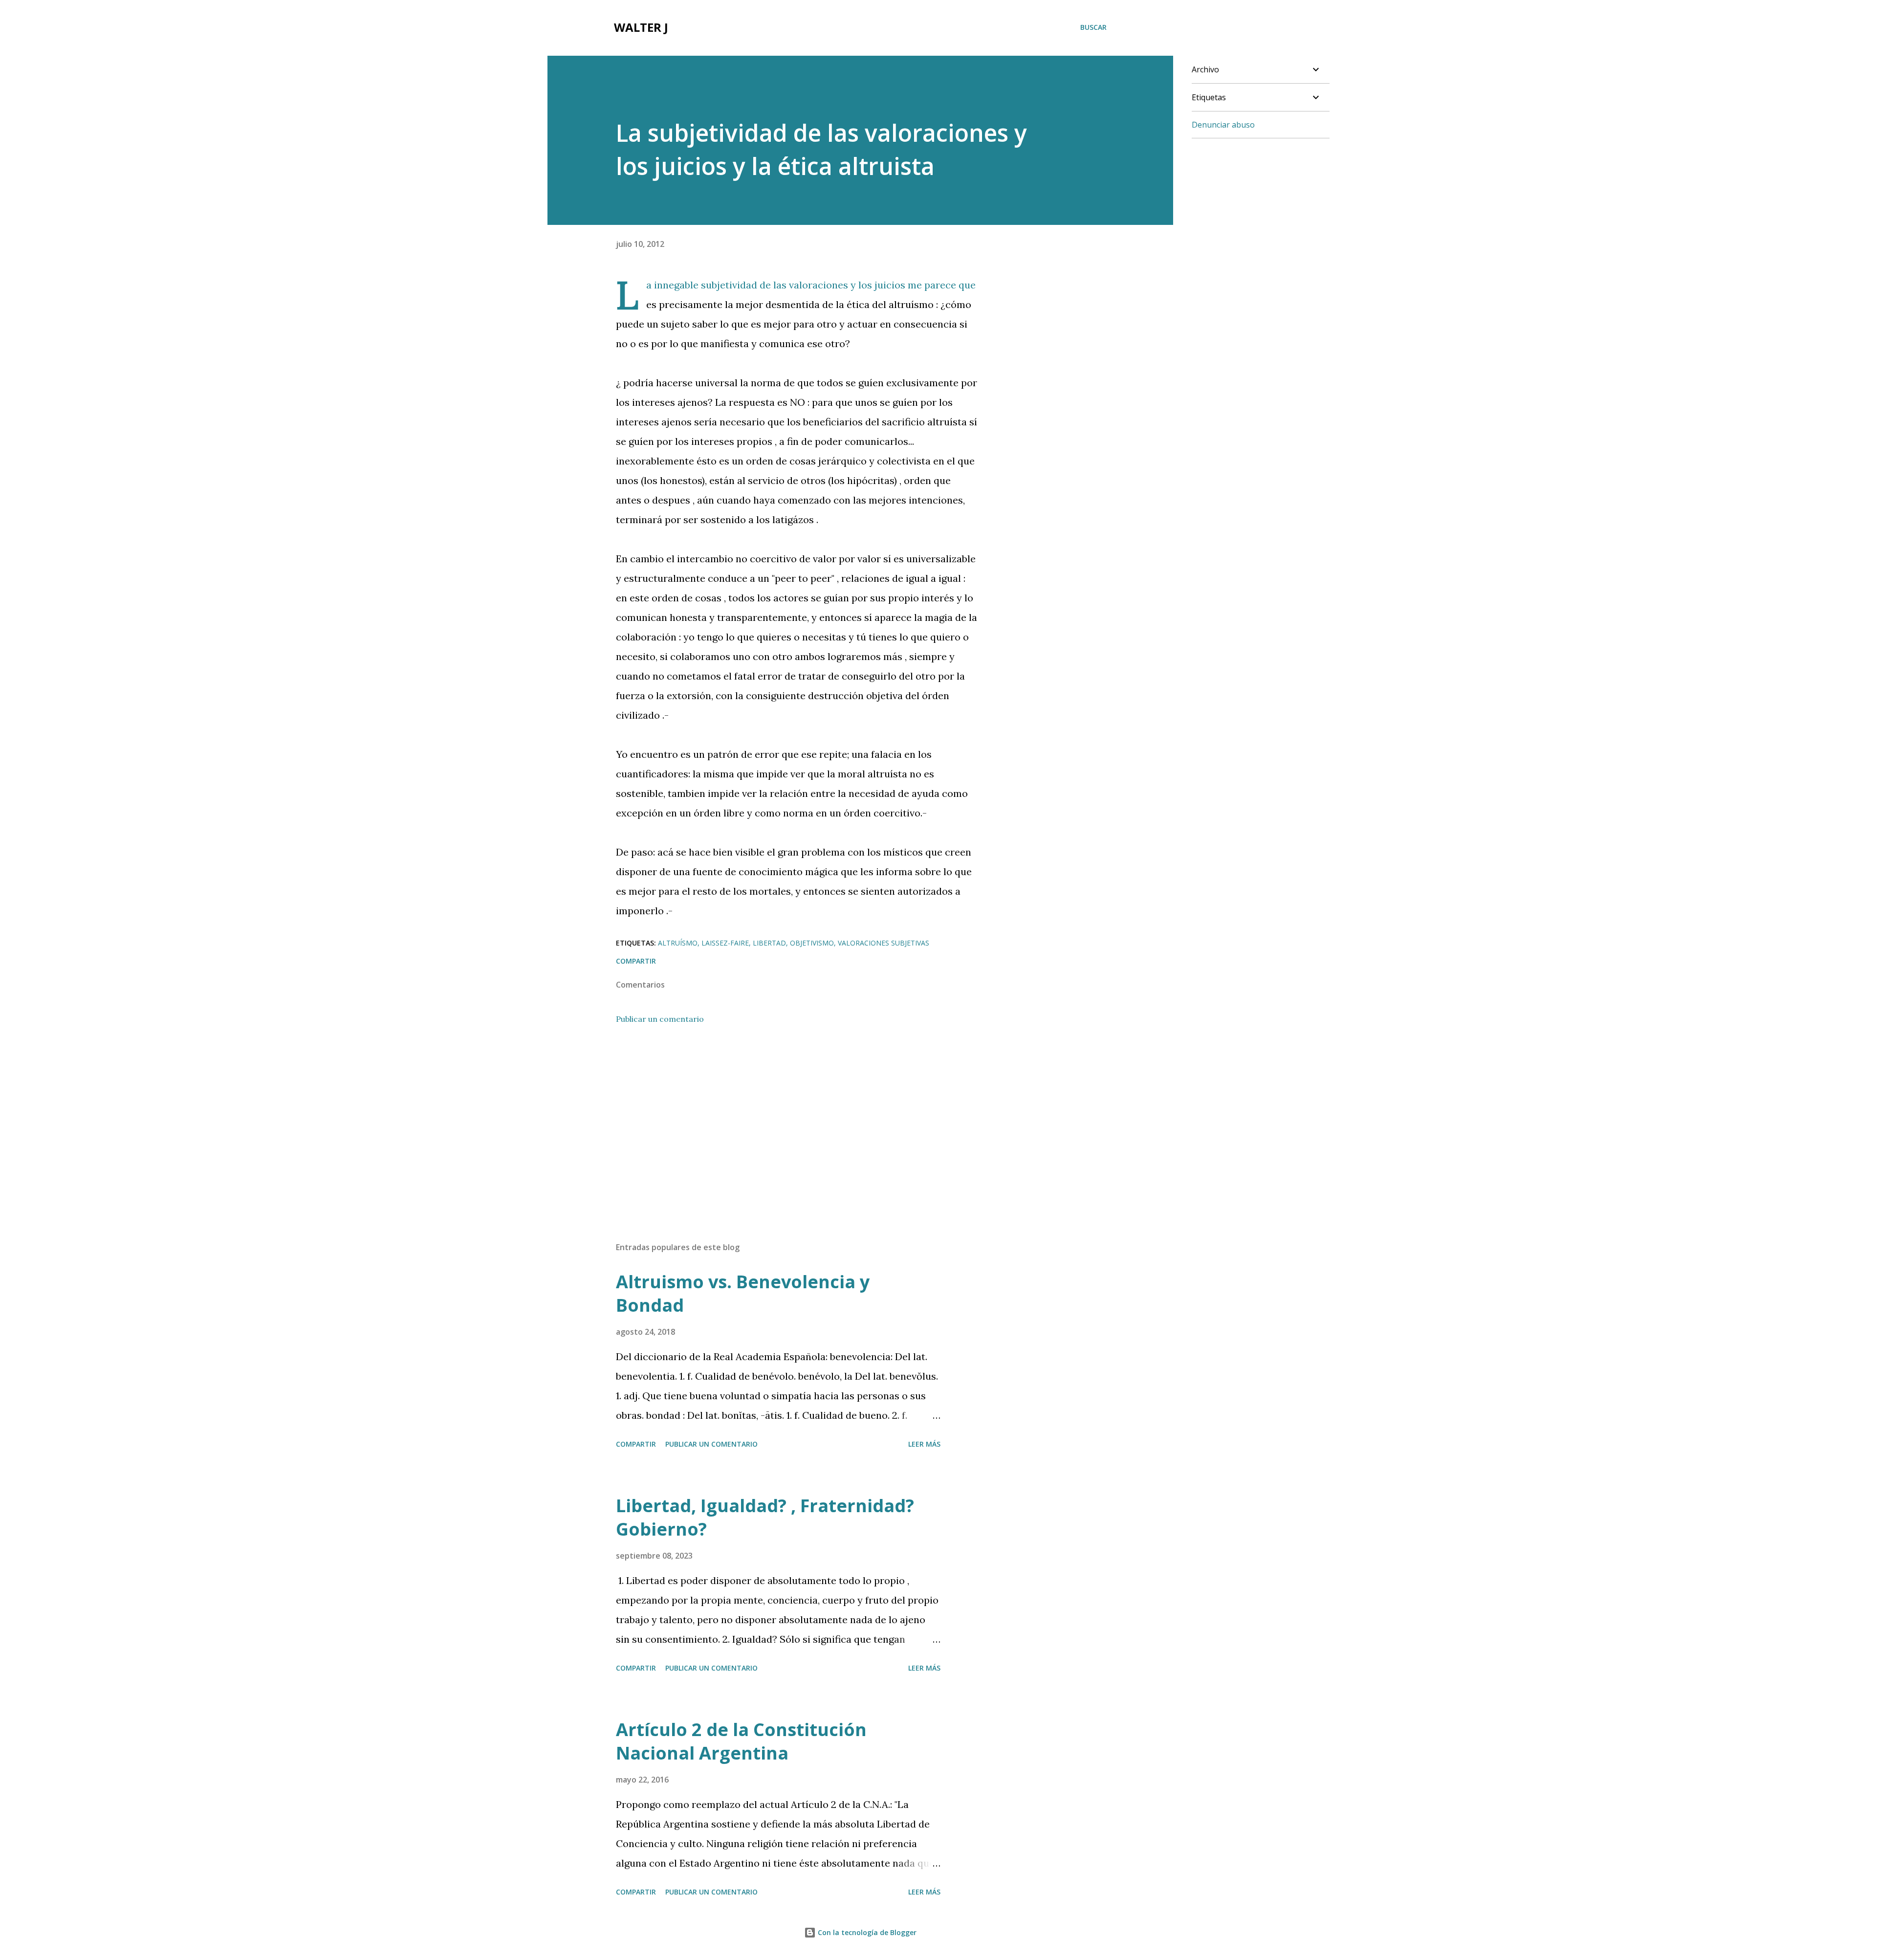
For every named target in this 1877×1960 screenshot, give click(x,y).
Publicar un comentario (660, 1019)
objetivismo (812, 943)
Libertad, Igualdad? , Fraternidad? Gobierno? (765, 1517)
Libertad (769, 943)
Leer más (924, 1444)
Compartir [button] (636, 961)
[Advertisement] (781, 1120)
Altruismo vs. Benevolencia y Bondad (743, 1293)
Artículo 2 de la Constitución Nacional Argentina (741, 1741)
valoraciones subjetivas (884, 943)
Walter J (641, 27)
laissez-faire (725, 943)
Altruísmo (678, 943)
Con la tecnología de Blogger (866, 1932)
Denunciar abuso (1223, 125)
